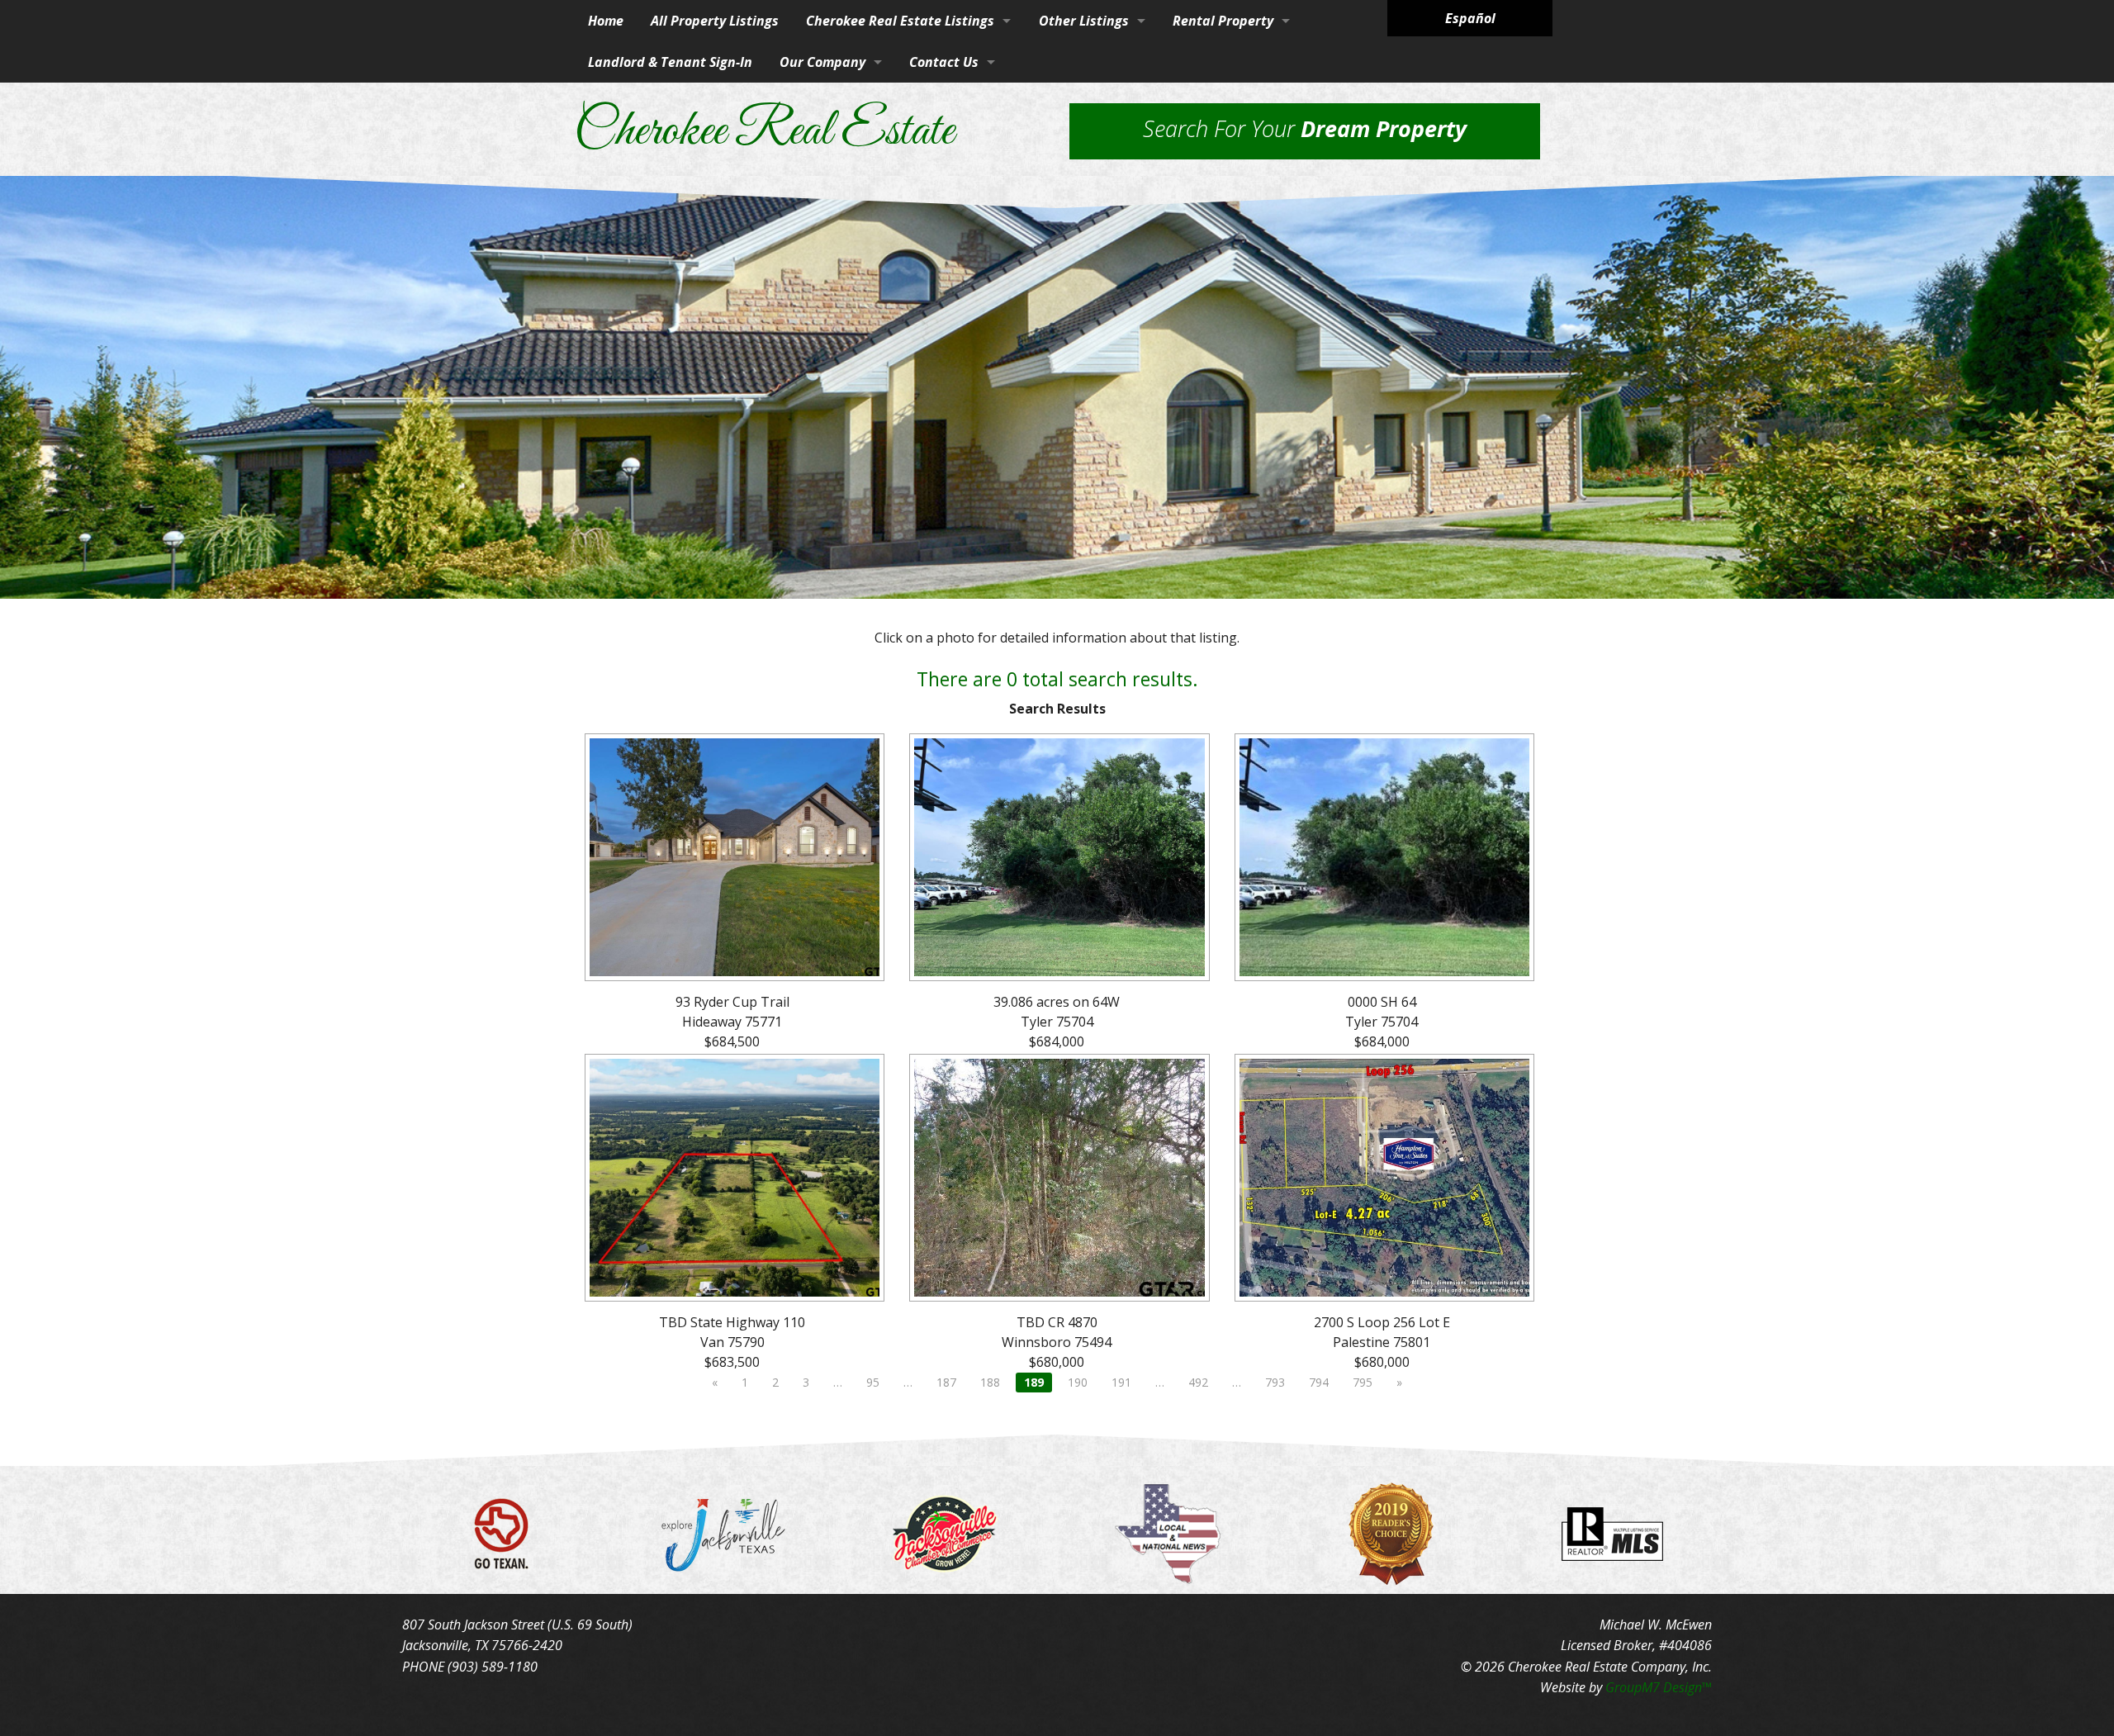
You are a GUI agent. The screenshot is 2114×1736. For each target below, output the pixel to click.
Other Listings (1084, 21)
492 (1198, 1382)
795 (1363, 1382)
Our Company (822, 62)
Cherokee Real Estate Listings (900, 21)
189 (1034, 1382)
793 (1275, 1382)
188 (990, 1382)
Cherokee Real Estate (764, 132)
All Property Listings (715, 21)
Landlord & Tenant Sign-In (670, 62)
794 (1319, 1382)
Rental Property (1223, 21)
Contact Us (944, 62)
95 (873, 1382)
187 (946, 1382)
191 (1121, 1382)
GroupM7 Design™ (1659, 1687)
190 (1078, 1382)
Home (606, 21)
